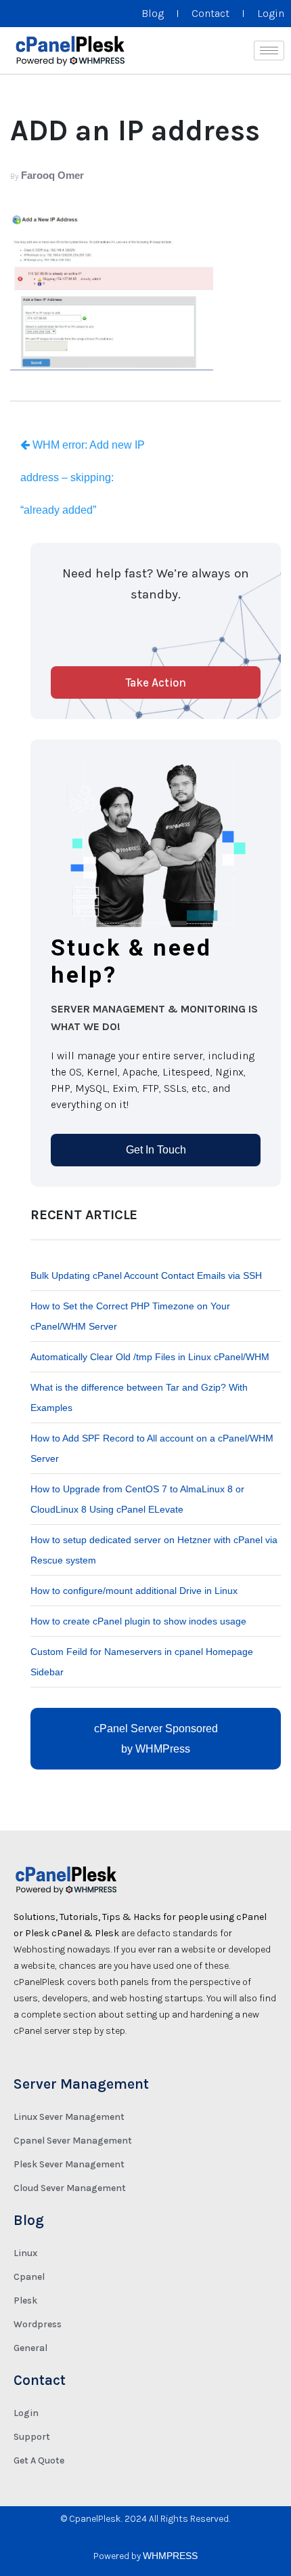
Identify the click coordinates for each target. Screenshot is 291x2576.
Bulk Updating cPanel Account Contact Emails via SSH (146, 1275)
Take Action (156, 682)
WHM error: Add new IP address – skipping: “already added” (83, 477)
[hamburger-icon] (269, 50)
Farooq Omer (52, 175)
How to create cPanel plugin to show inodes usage (138, 1621)
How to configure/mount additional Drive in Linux (134, 1591)
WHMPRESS (170, 2556)
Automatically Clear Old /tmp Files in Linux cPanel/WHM (150, 1357)
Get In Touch (156, 1150)
